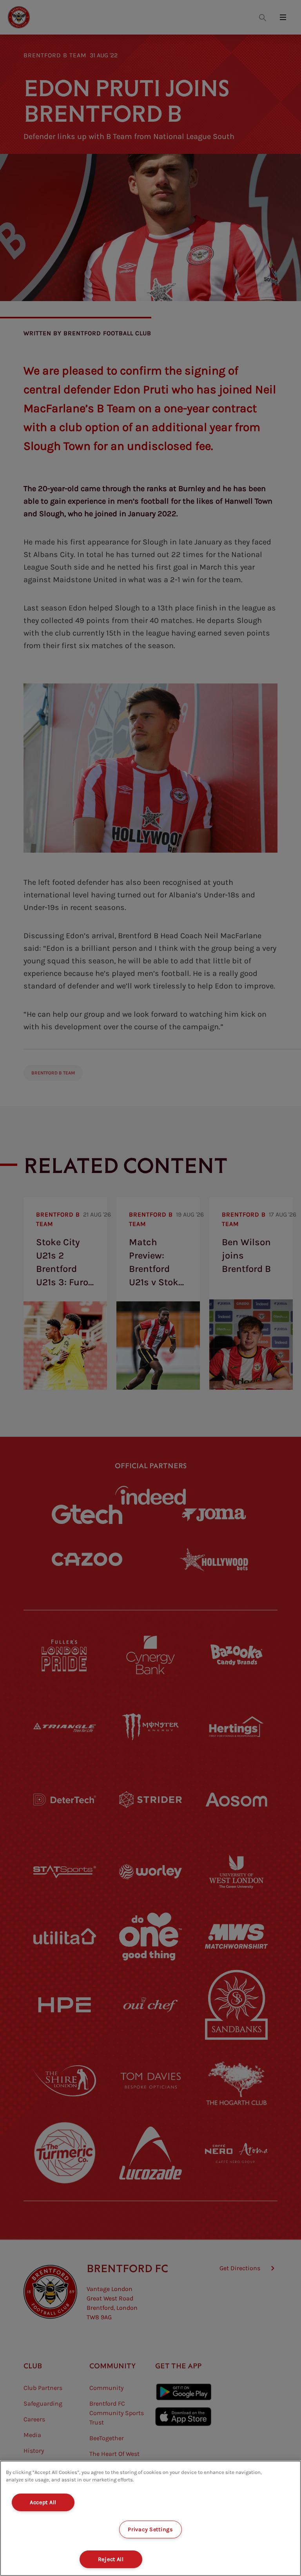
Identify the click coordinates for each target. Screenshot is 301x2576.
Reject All (111, 2559)
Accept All (43, 2502)
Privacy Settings (150, 2529)
